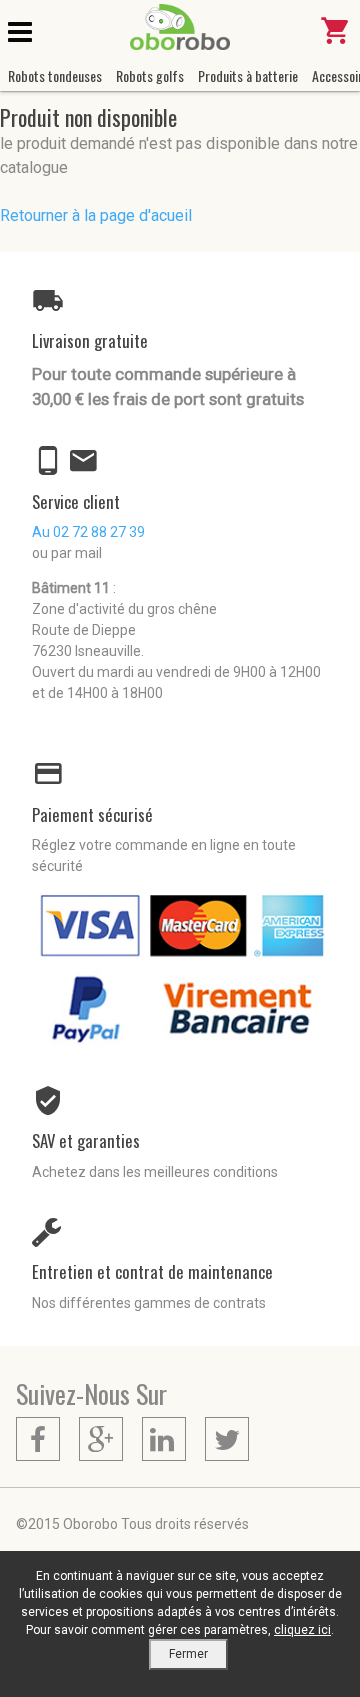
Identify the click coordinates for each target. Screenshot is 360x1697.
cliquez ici (302, 1630)
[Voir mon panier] (336, 40)
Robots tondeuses (55, 75)
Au (88, 532)
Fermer (188, 1654)
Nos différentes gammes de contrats (149, 1303)
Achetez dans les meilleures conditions (155, 1172)
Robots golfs (150, 75)
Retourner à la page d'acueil (96, 215)
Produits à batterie (248, 75)
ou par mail (67, 553)
